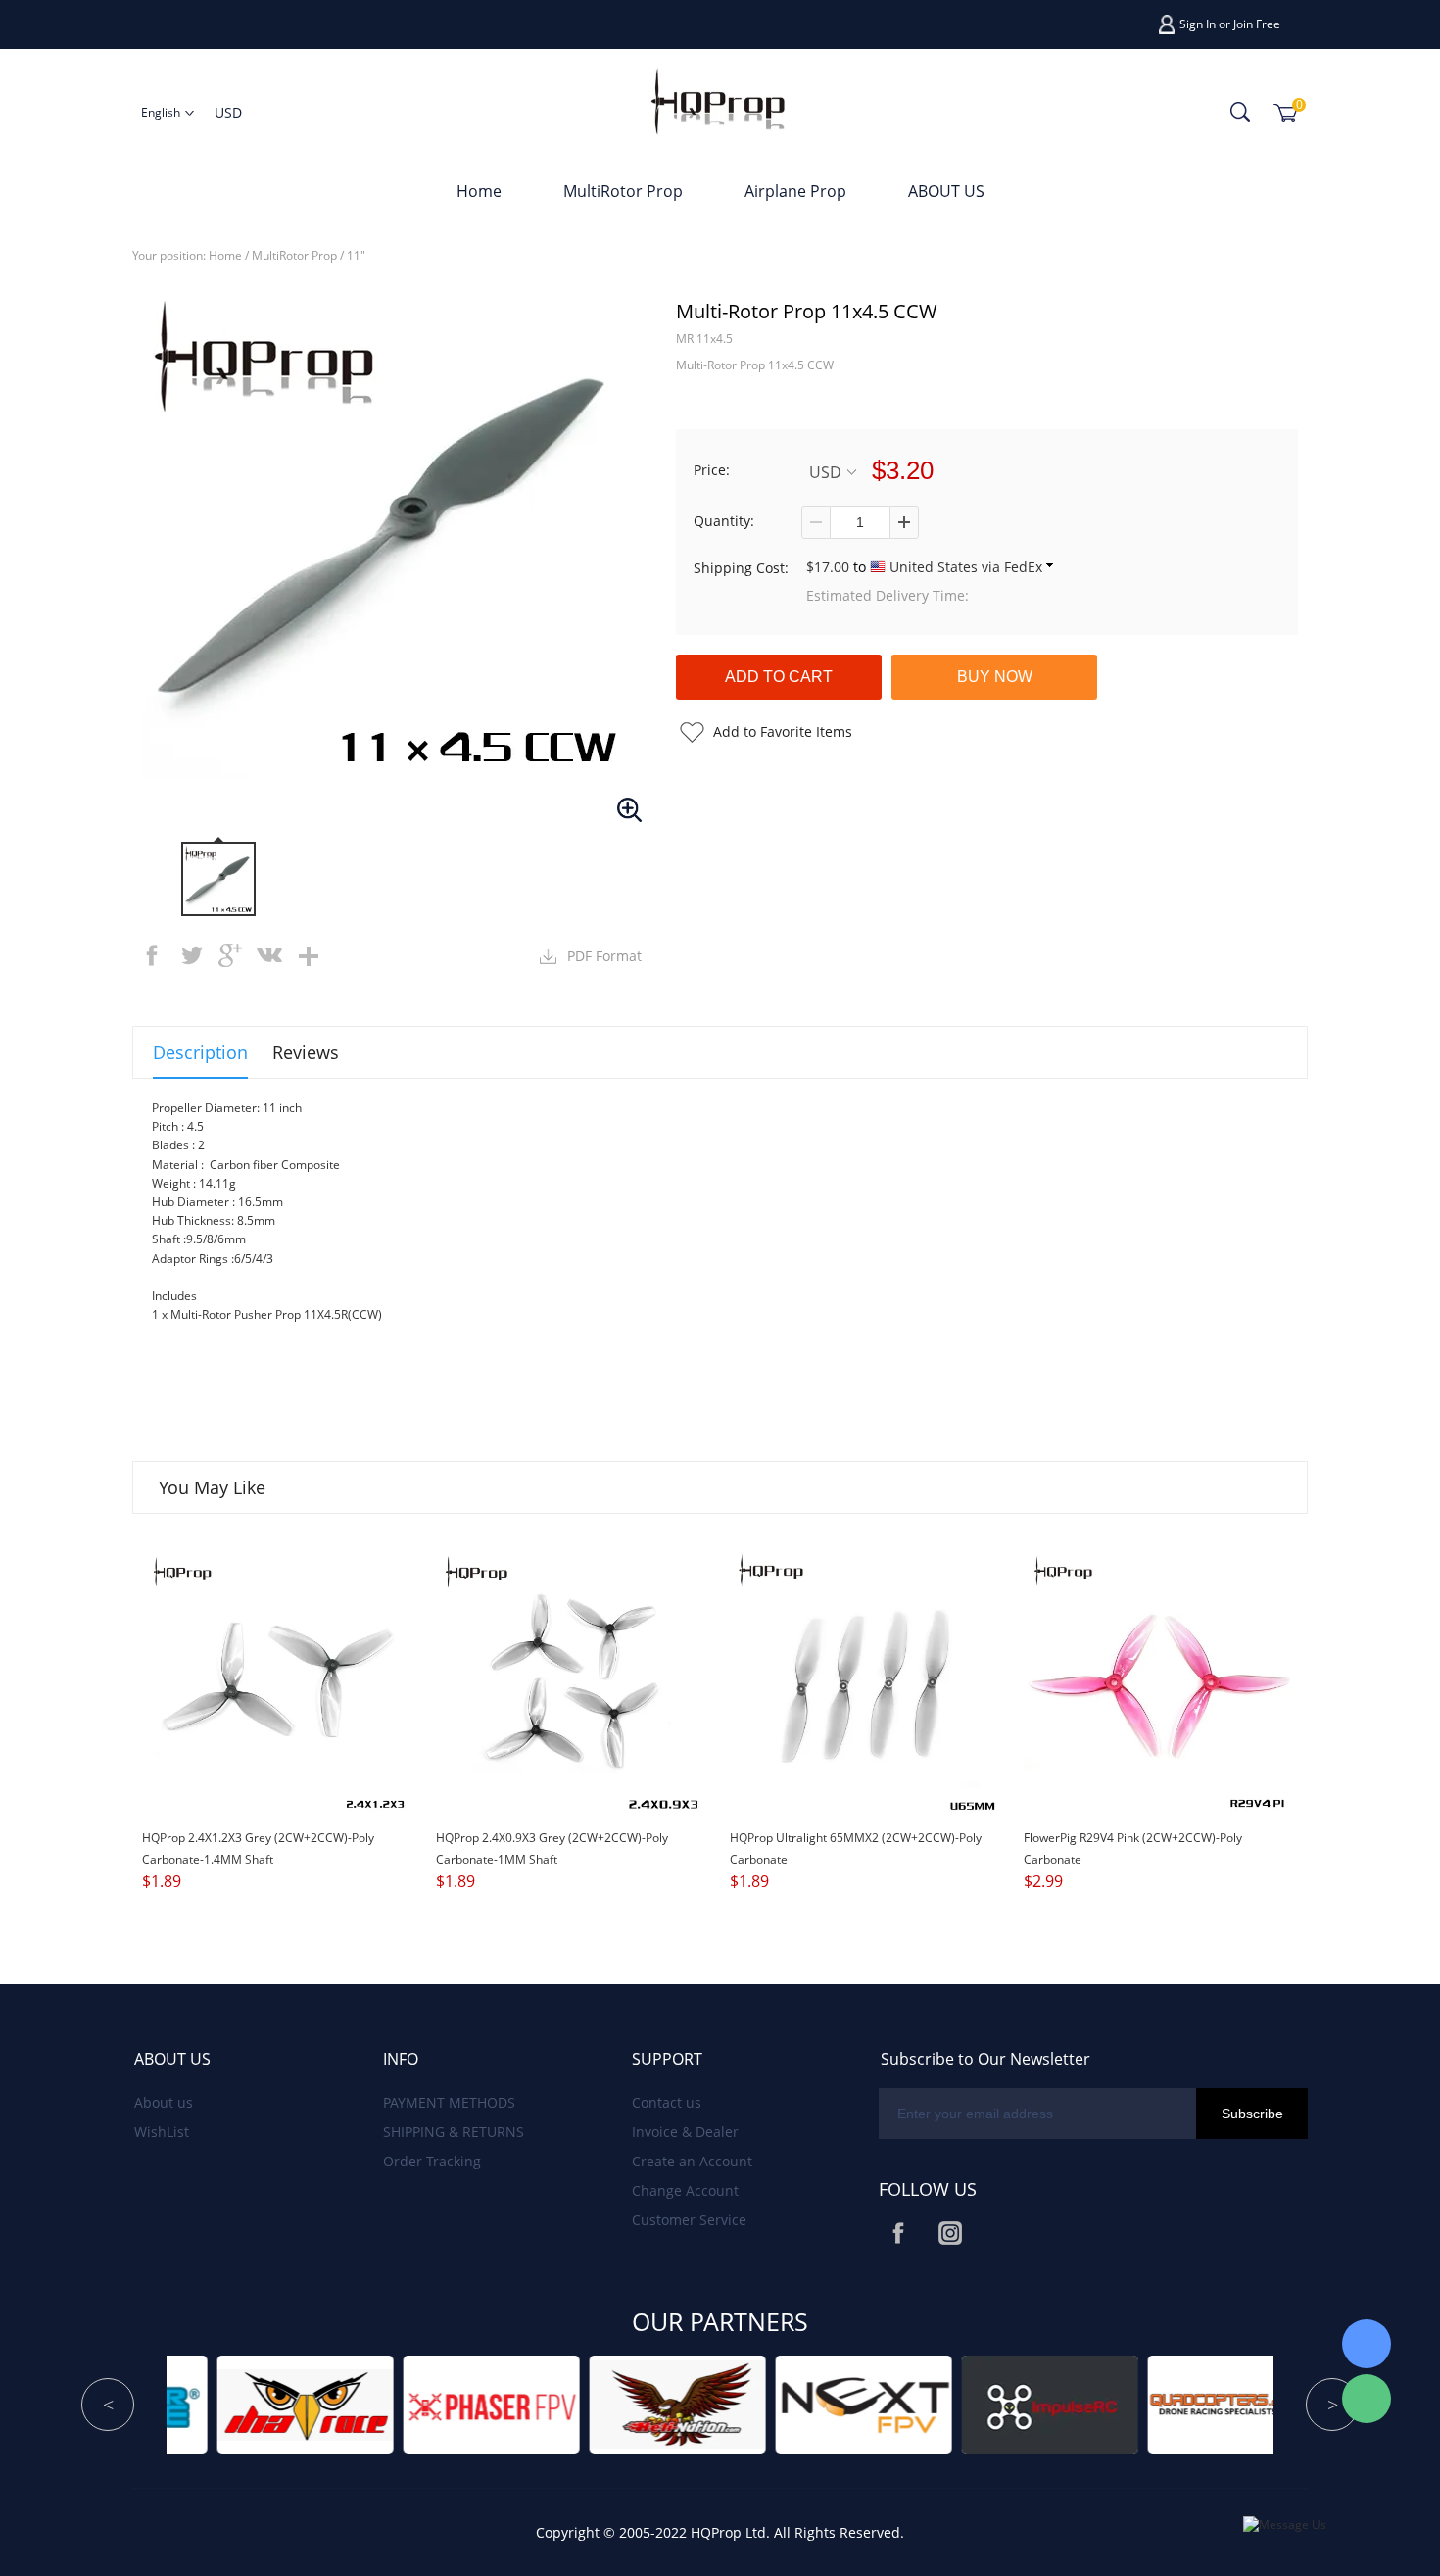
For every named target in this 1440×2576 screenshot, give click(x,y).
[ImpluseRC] (750, 2403)
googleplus (230, 955)
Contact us (667, 2102)
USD (825, 472)
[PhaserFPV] (192, 2403)
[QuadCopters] (936, 2403)
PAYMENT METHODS (449, 2102)
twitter (191, 955)
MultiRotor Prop (623, 191)
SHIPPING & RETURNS (454, 2132)
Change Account (685, 2190)
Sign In (1198, 24)
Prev (108, 2405)
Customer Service (689, 2220)
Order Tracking (432, 2161)
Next (1332, 2405)
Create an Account (692, 2161)
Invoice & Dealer (685, 2132)
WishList (162, 2132)
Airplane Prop (795, 191)
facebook (152, 955)
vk (269, 955)
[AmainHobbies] (1123, 2403)
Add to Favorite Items (783, 731)
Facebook (898, 2233)
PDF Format (604, 956)
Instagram (950, 2233)
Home (479, 191)
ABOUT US (946, 191)
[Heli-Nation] (378, 2403)
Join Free (1257, 24)
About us (164, 2102)
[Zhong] (1367, 2344)
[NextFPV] (564, 2403)
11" (356, 255)
